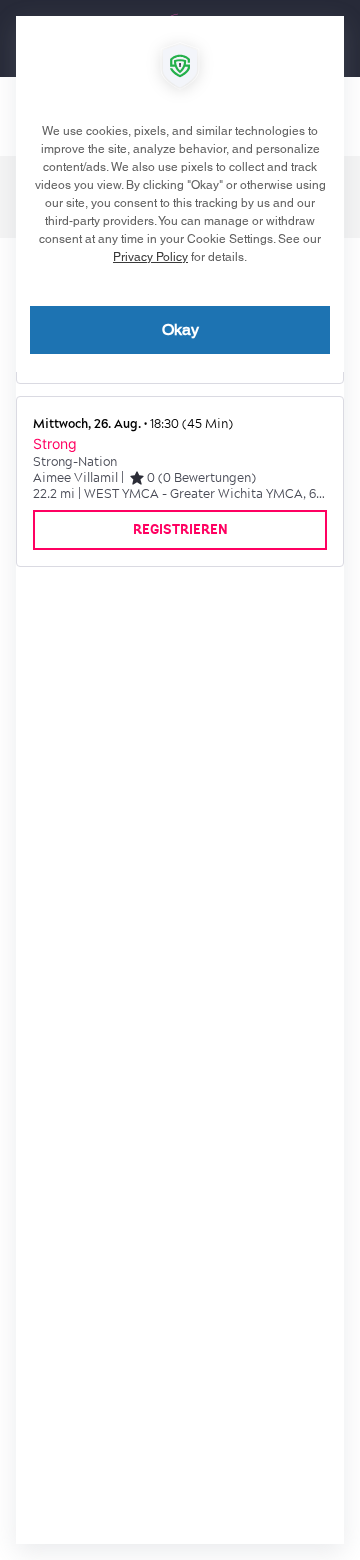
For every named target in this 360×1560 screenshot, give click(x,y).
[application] (180, 780)
